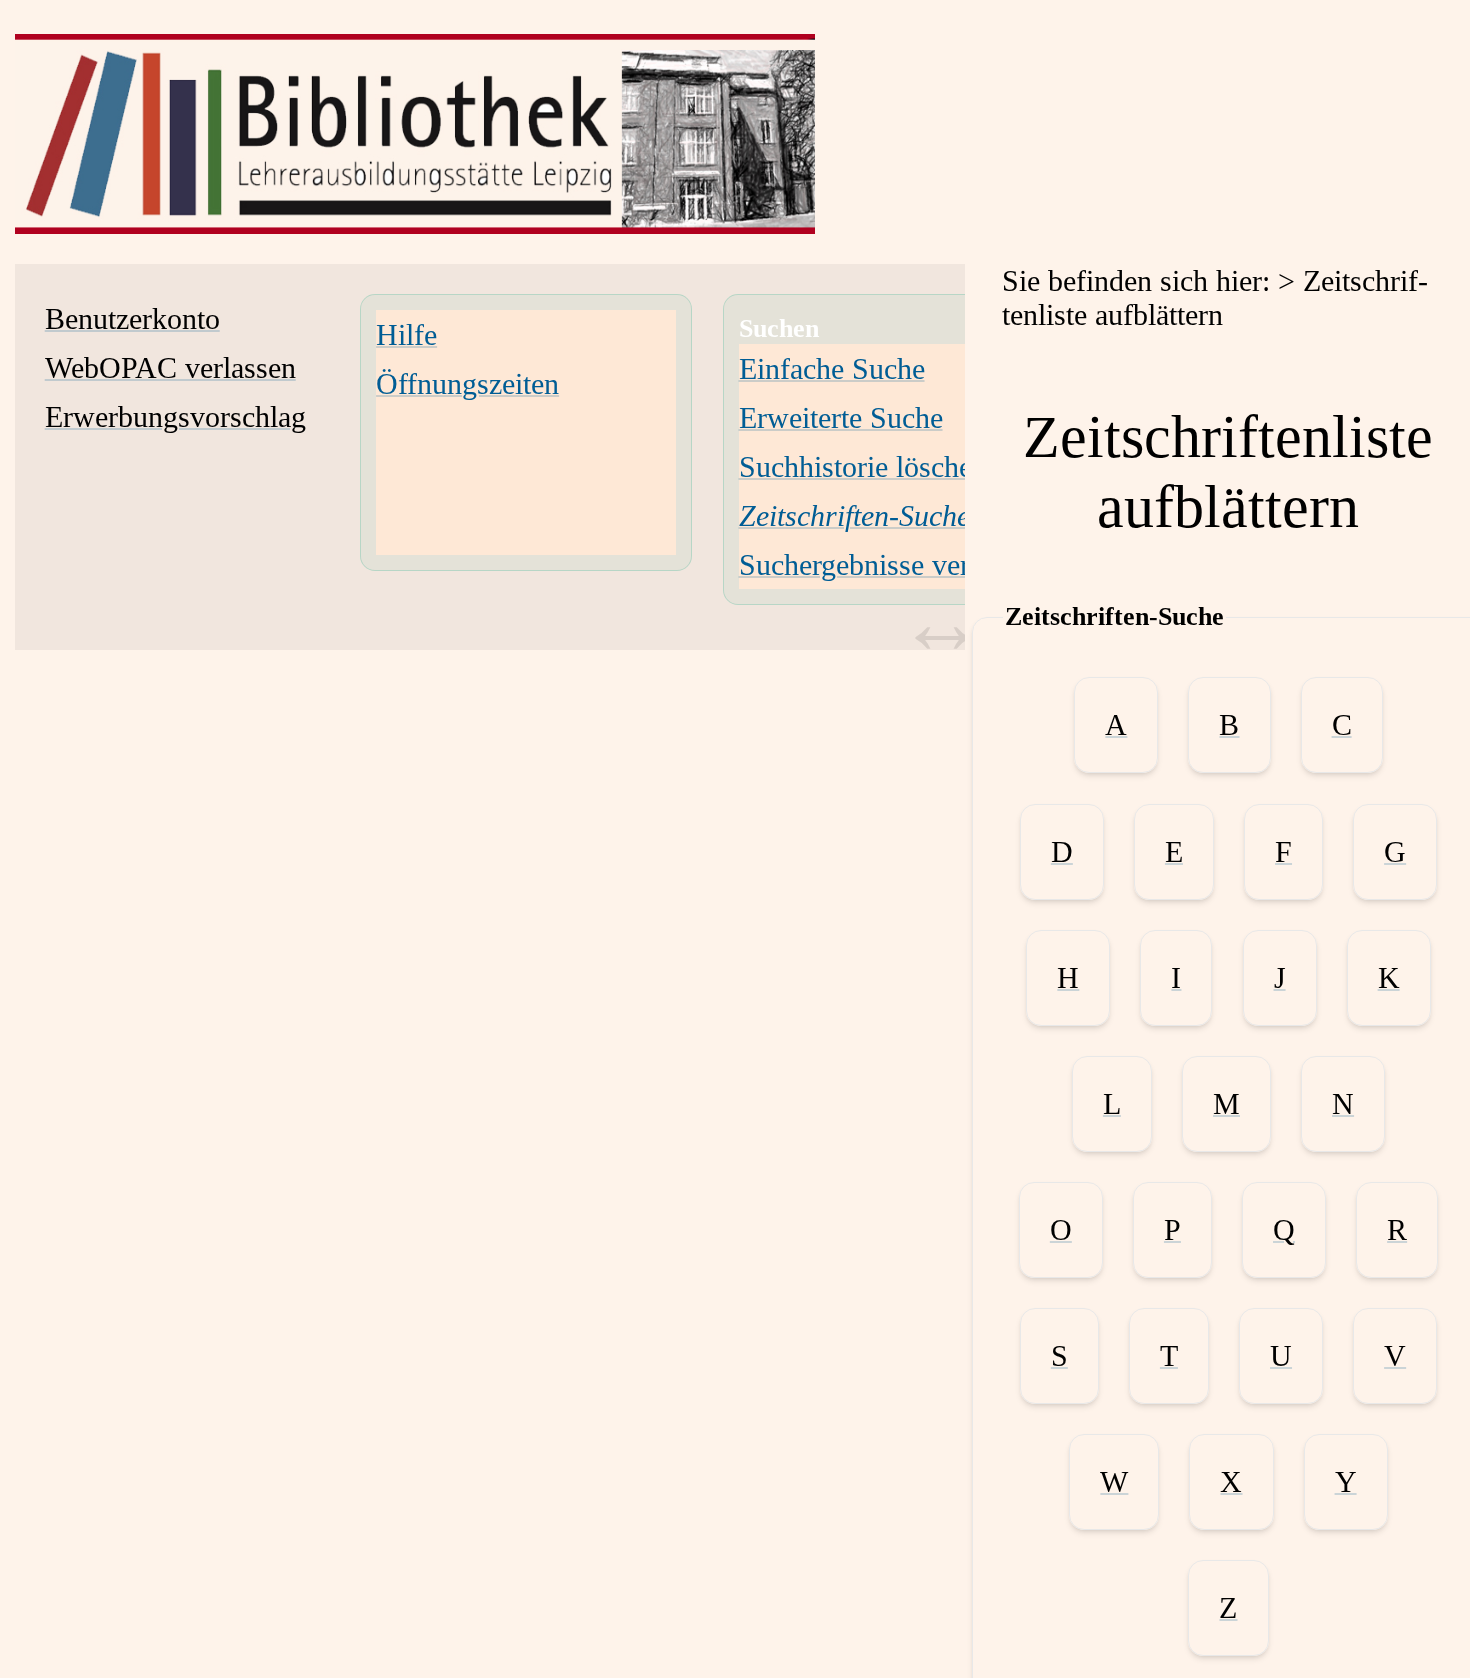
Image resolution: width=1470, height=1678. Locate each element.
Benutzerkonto (132, 318)
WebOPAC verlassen (170, 367)
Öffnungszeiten (467, 383)
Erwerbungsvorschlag (175, 416)
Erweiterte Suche (841, 417)
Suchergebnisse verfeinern (896, 564)
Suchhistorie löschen (863, 466)
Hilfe (406, 334)
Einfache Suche (832, 368)
